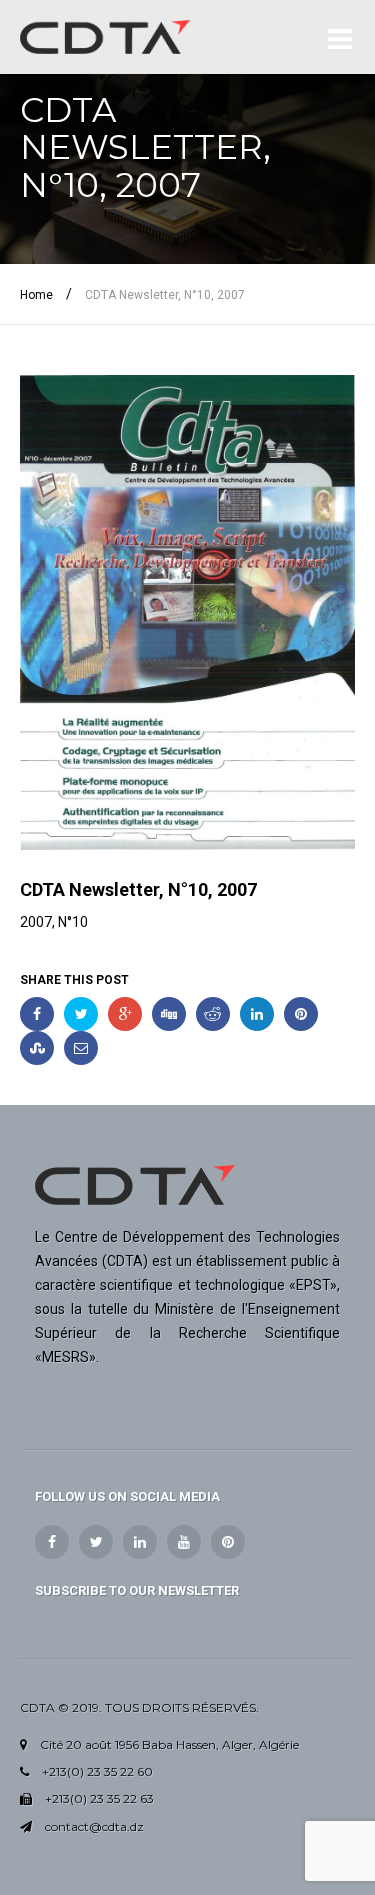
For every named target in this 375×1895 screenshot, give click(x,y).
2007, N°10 (54, 922)
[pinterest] (228, 1542)
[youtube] (184, 1542)
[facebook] (52, 1542)
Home (36, 295)
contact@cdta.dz (94, 1826)
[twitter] (96, 1542)
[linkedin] (140, 1542)
